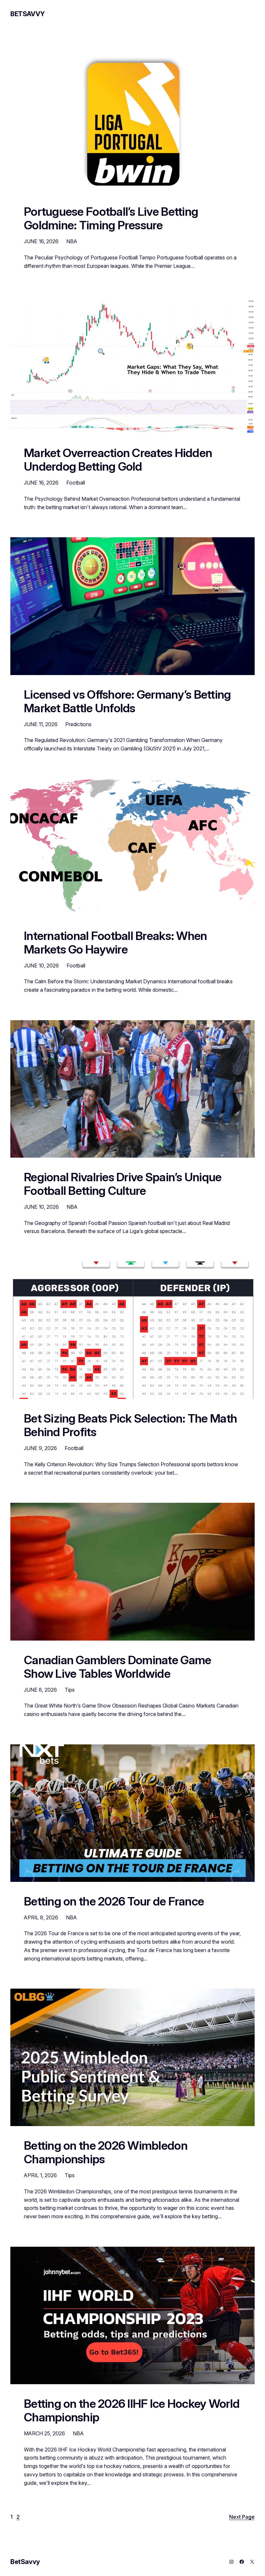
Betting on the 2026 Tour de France (114, 1902)
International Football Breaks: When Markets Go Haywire (115, 943)
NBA (72, 241)
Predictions (78, 724)
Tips (70, 1690)
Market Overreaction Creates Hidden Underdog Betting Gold (118, 460)
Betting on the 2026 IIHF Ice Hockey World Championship (132, 2411)
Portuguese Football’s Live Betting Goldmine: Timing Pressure (111, 219)
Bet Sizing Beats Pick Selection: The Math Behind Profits (130, 1425)
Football (76, 483)
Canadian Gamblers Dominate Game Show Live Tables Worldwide (117, 1667)
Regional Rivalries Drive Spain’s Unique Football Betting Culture (123, 1184)
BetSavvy (28, 14)
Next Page (242, 2517)
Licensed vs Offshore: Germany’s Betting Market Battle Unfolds (127, 702)
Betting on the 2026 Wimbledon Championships (106, 2153)
